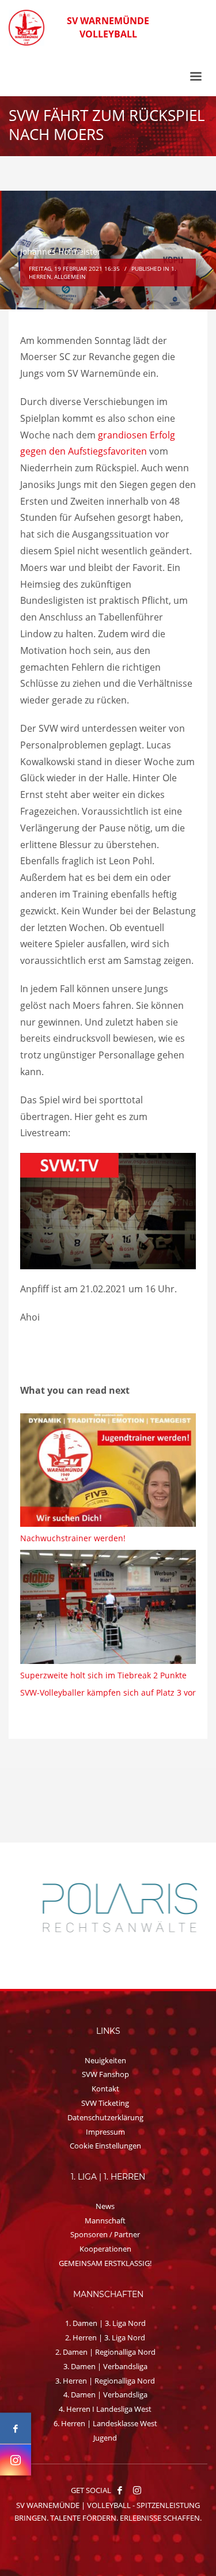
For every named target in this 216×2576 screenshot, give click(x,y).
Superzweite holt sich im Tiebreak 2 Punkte (103, 1675)
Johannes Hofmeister (60, 251)
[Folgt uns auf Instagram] (16, 2460)
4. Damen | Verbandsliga (105, 2395)
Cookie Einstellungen (105, 2146)
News (105, 2206)
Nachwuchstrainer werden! (73, 1538)
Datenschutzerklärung (105, 2117)
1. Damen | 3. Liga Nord (105, 2323)
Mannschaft (105, 2221)
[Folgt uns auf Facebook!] (120, 2490)
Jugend (105, 2438)
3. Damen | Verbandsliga (105, 2366)
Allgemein (70, 277)
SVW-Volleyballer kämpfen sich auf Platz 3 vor (108, 1692)
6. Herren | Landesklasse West (105, 2423)
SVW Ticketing (105, 2103)
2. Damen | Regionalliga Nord (105, 2352)
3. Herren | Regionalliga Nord (105, 2381)
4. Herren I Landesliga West (105, 2409)
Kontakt (105, 2089)
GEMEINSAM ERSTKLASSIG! (105, 2263)
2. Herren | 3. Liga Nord (105, 2337)
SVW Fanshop (105, 2074)
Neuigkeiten (105, 2060)
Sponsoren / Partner (105, 2234)
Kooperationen (105, 2249)
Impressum (105, 2132)
